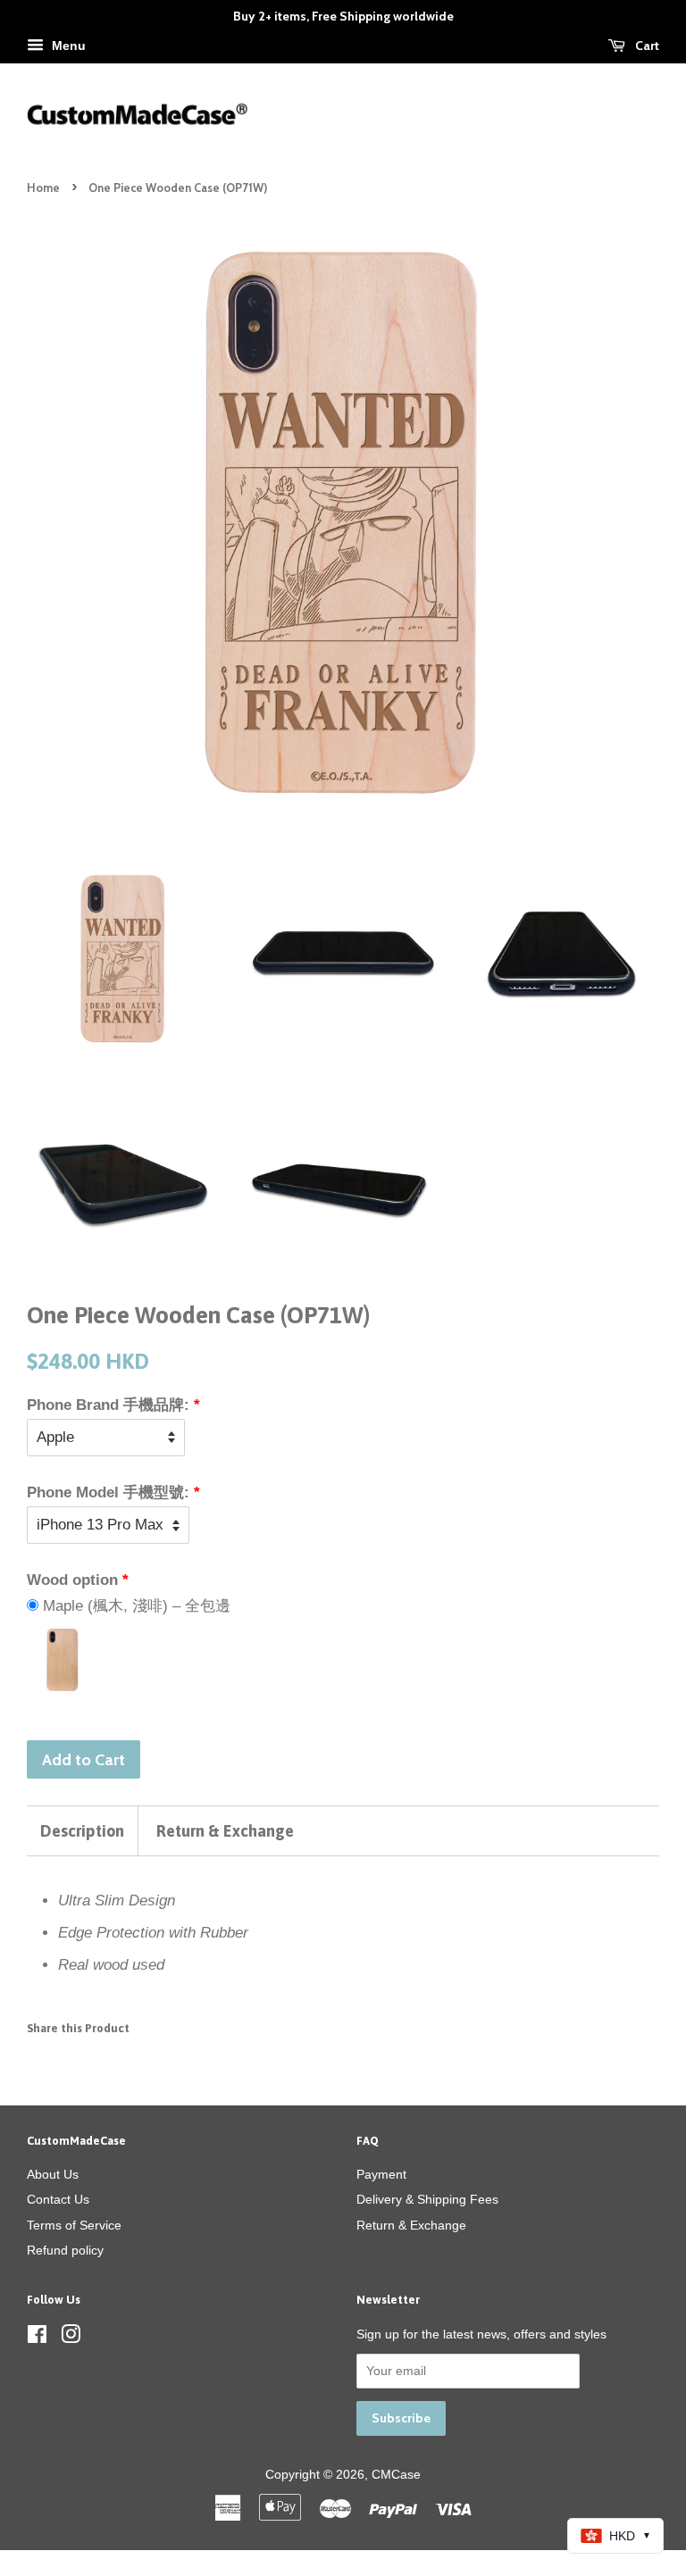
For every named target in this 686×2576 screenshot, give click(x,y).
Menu (67, 46)
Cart (646, 46)
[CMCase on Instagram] (71, 2338)
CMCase (396, 2474)
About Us (53, 2174)
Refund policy (65, 2250)
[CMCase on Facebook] (37, 2338)
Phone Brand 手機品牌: (108, 1405)
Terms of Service (74, 2225)
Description (82, 1831)
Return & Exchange (225, 1831)
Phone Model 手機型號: (108, 1492)
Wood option (72, 1580)
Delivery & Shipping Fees (427, 2199)
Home (43, 188)
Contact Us (58, 2199)
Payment (381, 2174)
